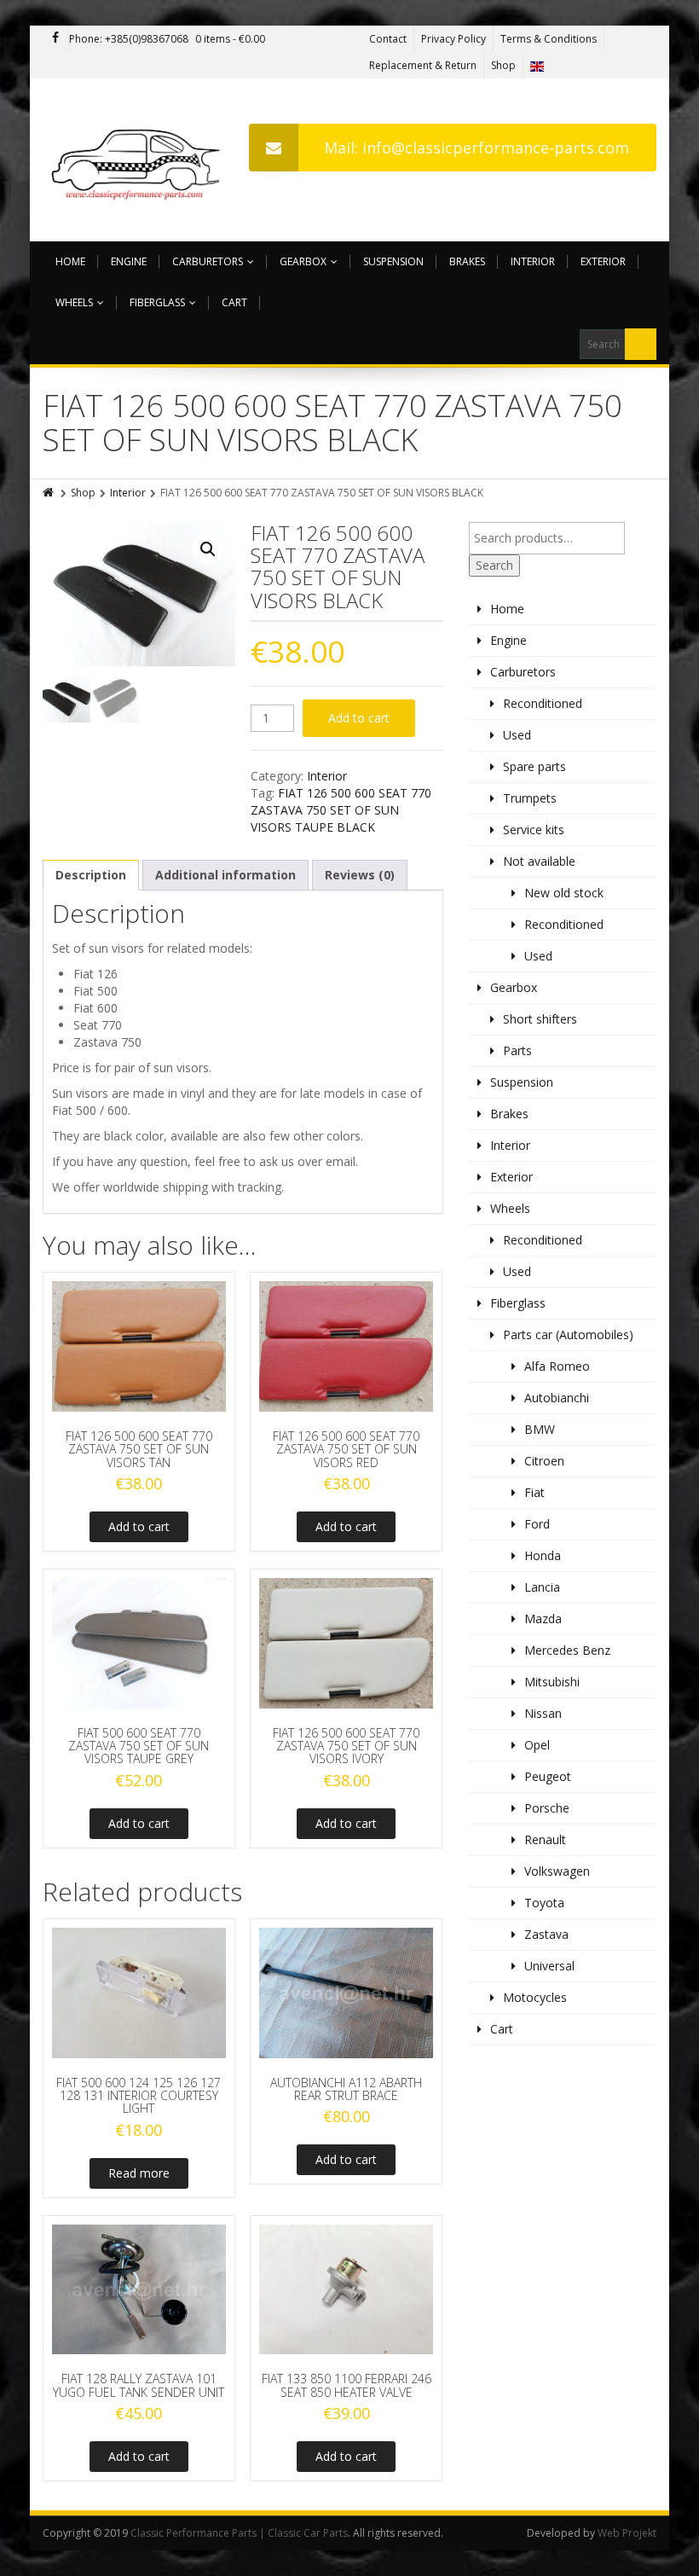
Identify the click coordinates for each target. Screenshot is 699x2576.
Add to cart (359, 718)
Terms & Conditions (549, 39)
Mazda (543, 1619)
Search (494, 565)
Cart (234, 302)
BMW (540, 1429)
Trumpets (530, 798)
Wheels (74, 302)
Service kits (534, 830)
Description (91, 875)
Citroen (544, 1461)
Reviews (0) (360, 875)
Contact (388, 39)
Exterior (603, 261)
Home (70, 261)
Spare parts (534, 766)
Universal (549, 1966)
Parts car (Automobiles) (568, 1334)
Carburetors (208, 261)
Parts (517, 1050)
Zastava (546, 1934)
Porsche (547, 1808)
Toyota (544, 1903)
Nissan (543, 1713)
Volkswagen (557, 1871)
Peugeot (548, 1776)
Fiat (534, 1492)
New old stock (564, 893)
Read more (139, 2173)
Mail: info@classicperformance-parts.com (477, 148)
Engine (129, 261)
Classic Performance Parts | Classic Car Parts (239, 2533)
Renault (545, 1839)
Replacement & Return (423, 65)
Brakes (467, 261)
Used (517, 735)
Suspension (393, 261)
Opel (537, 1745)
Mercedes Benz (567, 1650)
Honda (543, 1555)
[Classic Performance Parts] (139, 160)
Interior (533, 261)
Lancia (542, 1587)
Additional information (225, 875)
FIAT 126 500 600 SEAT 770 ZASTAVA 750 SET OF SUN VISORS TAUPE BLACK (341, 810)
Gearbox (303, 261)
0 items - (230, 39)
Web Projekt (627, 2533)
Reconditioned (543, 703)
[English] (537, 65)
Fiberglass (157, 302)
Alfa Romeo (557, 1366)
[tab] (91, 875)
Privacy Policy (453, 39)
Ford (537, 1524)
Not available (539, 861)
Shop (503, 65)
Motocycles (535, 1997)
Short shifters (540, 1019)
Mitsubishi (552, 1682)
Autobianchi (557, 1398)
